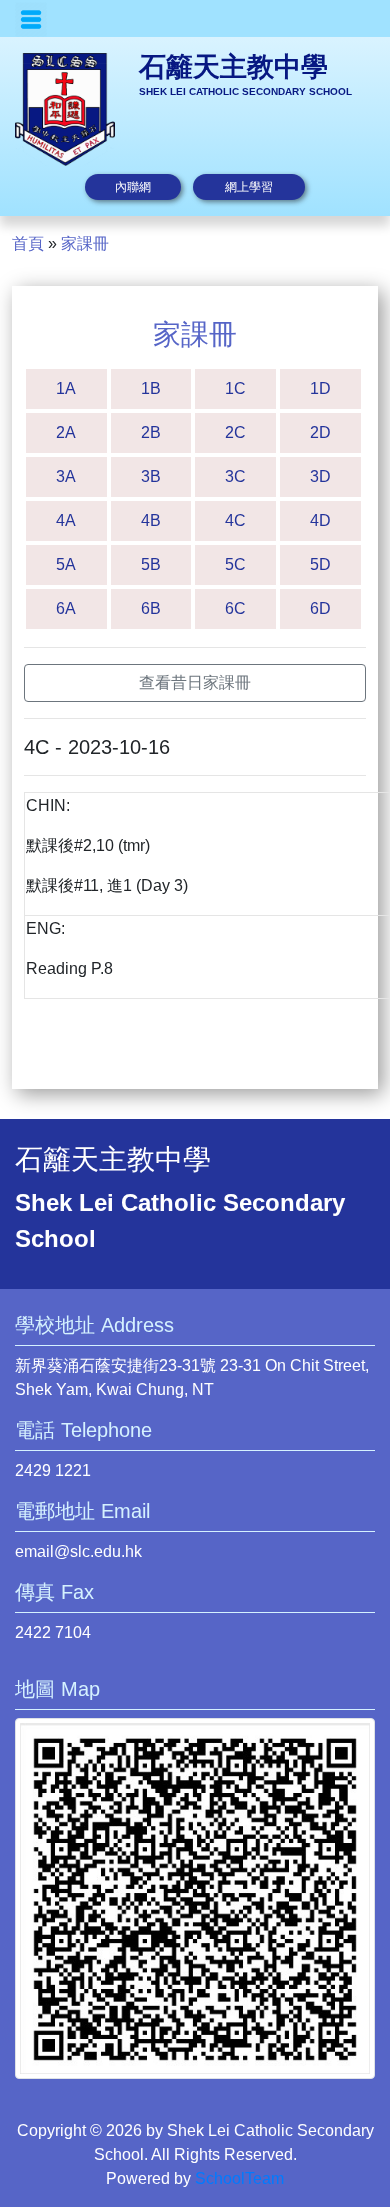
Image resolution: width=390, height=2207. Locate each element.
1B (151, 388)
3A (66, 476)
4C (235, 520)
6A (66, 608)
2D (320, 432)
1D (320, 388)
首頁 (28, 243)
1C (235, 388)
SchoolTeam (239, 2178)
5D (320, 564)
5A (66, 564)
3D (320, 476)
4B (151, 520)
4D (320, 520)
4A (66, 520)
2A (66, 432)
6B (151, 608)
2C (235, 432)
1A (66, 388)
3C (235, 476)
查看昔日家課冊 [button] (195, 682)
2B (151, 432)
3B (151, 476)
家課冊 (85, 243)
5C (235, 564)
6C (235, 608)
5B (151, 564)
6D (320, 608)
